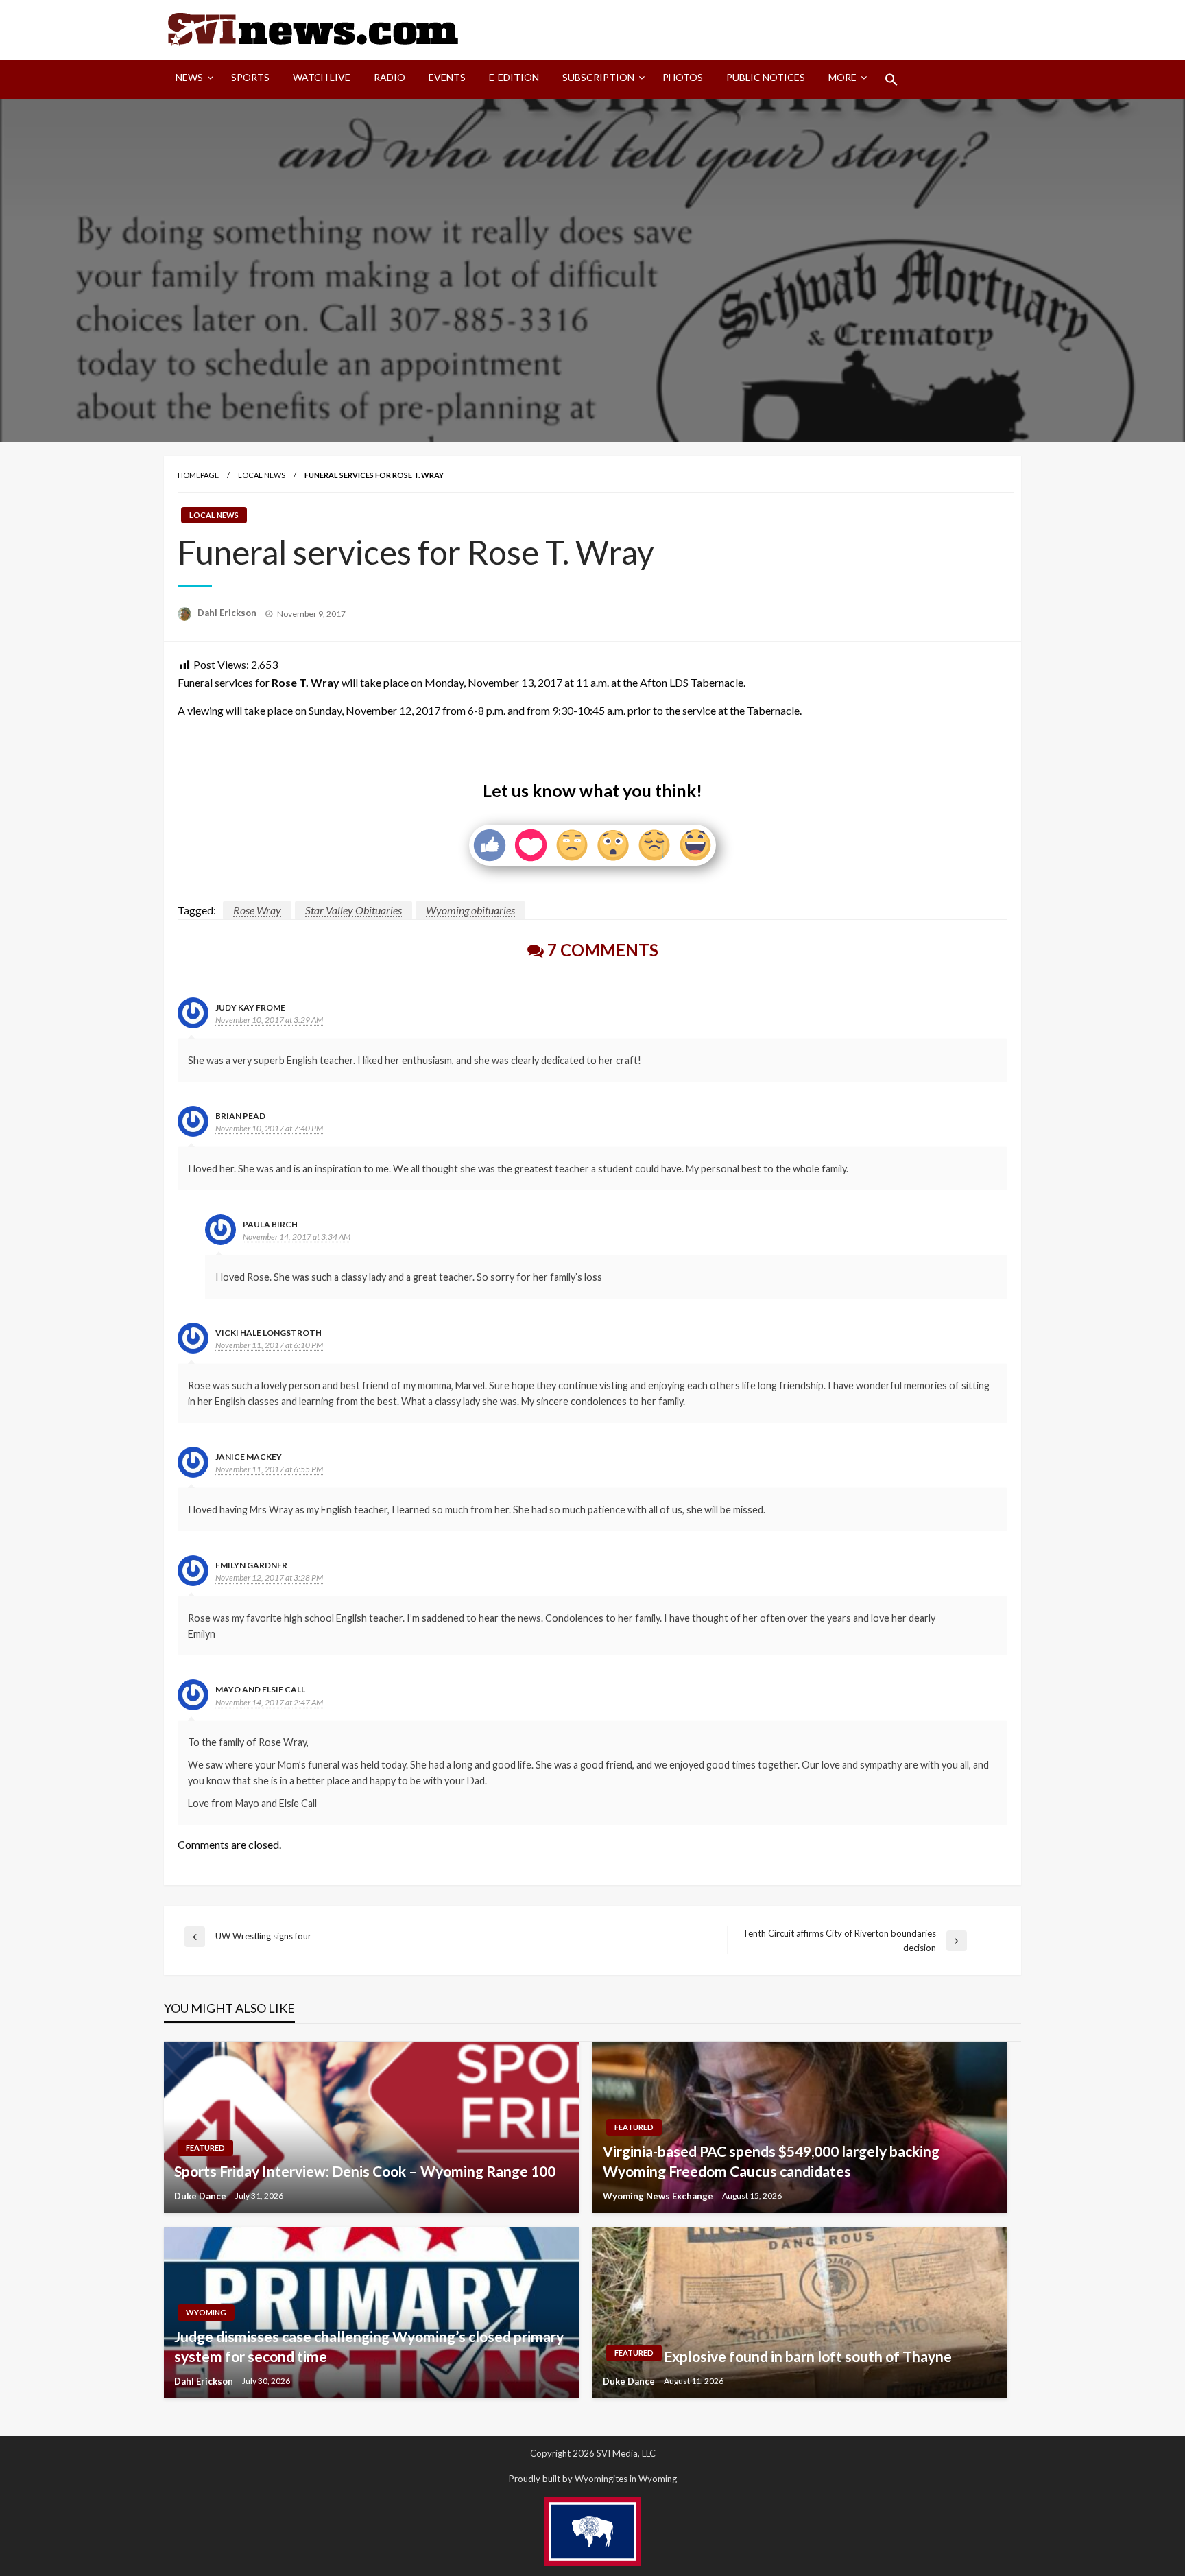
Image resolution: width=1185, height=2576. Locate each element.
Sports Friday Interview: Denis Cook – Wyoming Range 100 (365, 2171)
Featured (205, 2148)
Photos (683, 77)
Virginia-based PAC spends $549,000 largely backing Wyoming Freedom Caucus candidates (771, 2161)
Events (447, 77)
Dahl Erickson (228, 613)
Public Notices (766, 77)
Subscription (598, 77)
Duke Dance (201, 2196)
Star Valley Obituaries (354, 910)
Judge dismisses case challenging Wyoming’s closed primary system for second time (369, 2346)
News (189, 77)
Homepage (198, 475)
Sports (250, 77)
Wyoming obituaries (470, 910)
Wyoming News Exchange (659, 2196)
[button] (891, 80)
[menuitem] (192, 80)
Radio (390, 77)
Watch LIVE (322, 77)
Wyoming (206, 2312)
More (842, 77)
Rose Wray (257, 910)
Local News (262, 475)
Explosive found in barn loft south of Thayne (808, 2356)
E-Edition (514, 77)
